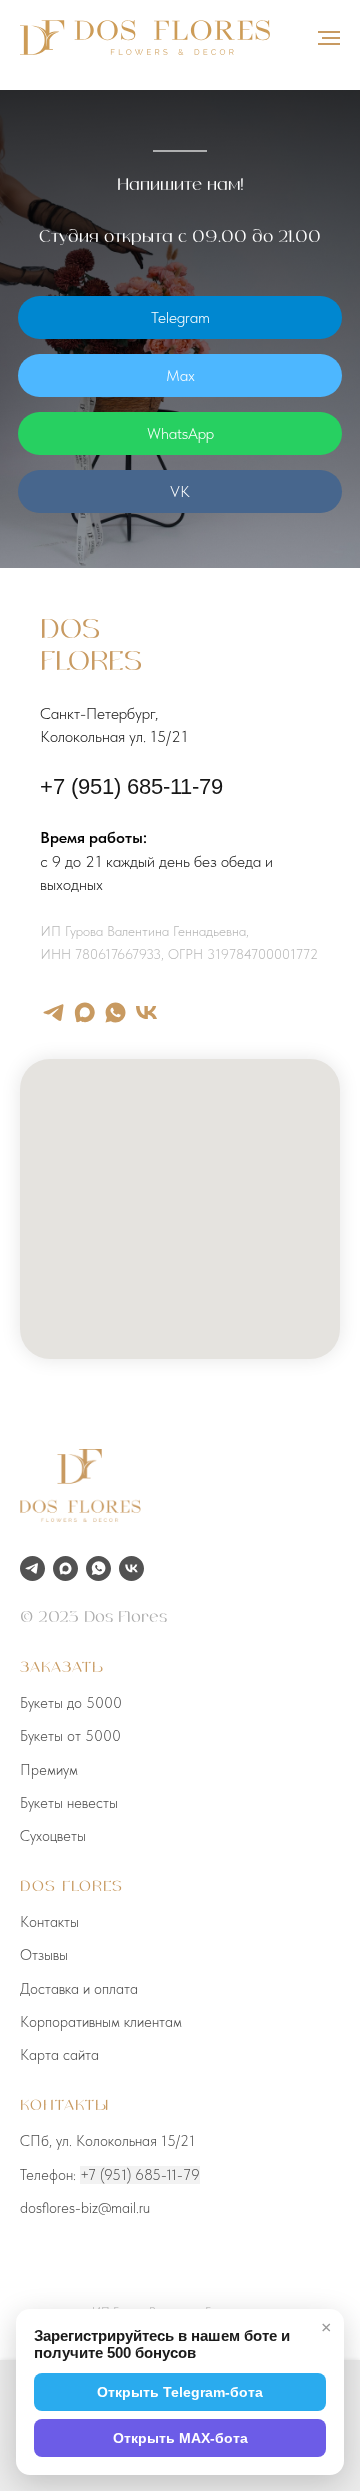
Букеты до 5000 (71, 1703)
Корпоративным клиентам (101, 2022)
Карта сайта (59, 2055)
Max (180, 375)
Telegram (180, 317)
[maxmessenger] (84, 1012)
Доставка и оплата (79, 1989)
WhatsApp (180, 433)
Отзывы (44, 1955)
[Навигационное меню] (329, 38)
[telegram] (53, 1012)
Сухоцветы (53, 1836)
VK (180, 491)
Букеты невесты (69, 1803)
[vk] (146, 1012)
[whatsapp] (115, 1012)
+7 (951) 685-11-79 (131, 786)
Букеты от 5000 (70, 1736)
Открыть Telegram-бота (180, 2392)
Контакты (49, 1922)
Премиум (49, 1770)
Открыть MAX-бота (180, 2438)
